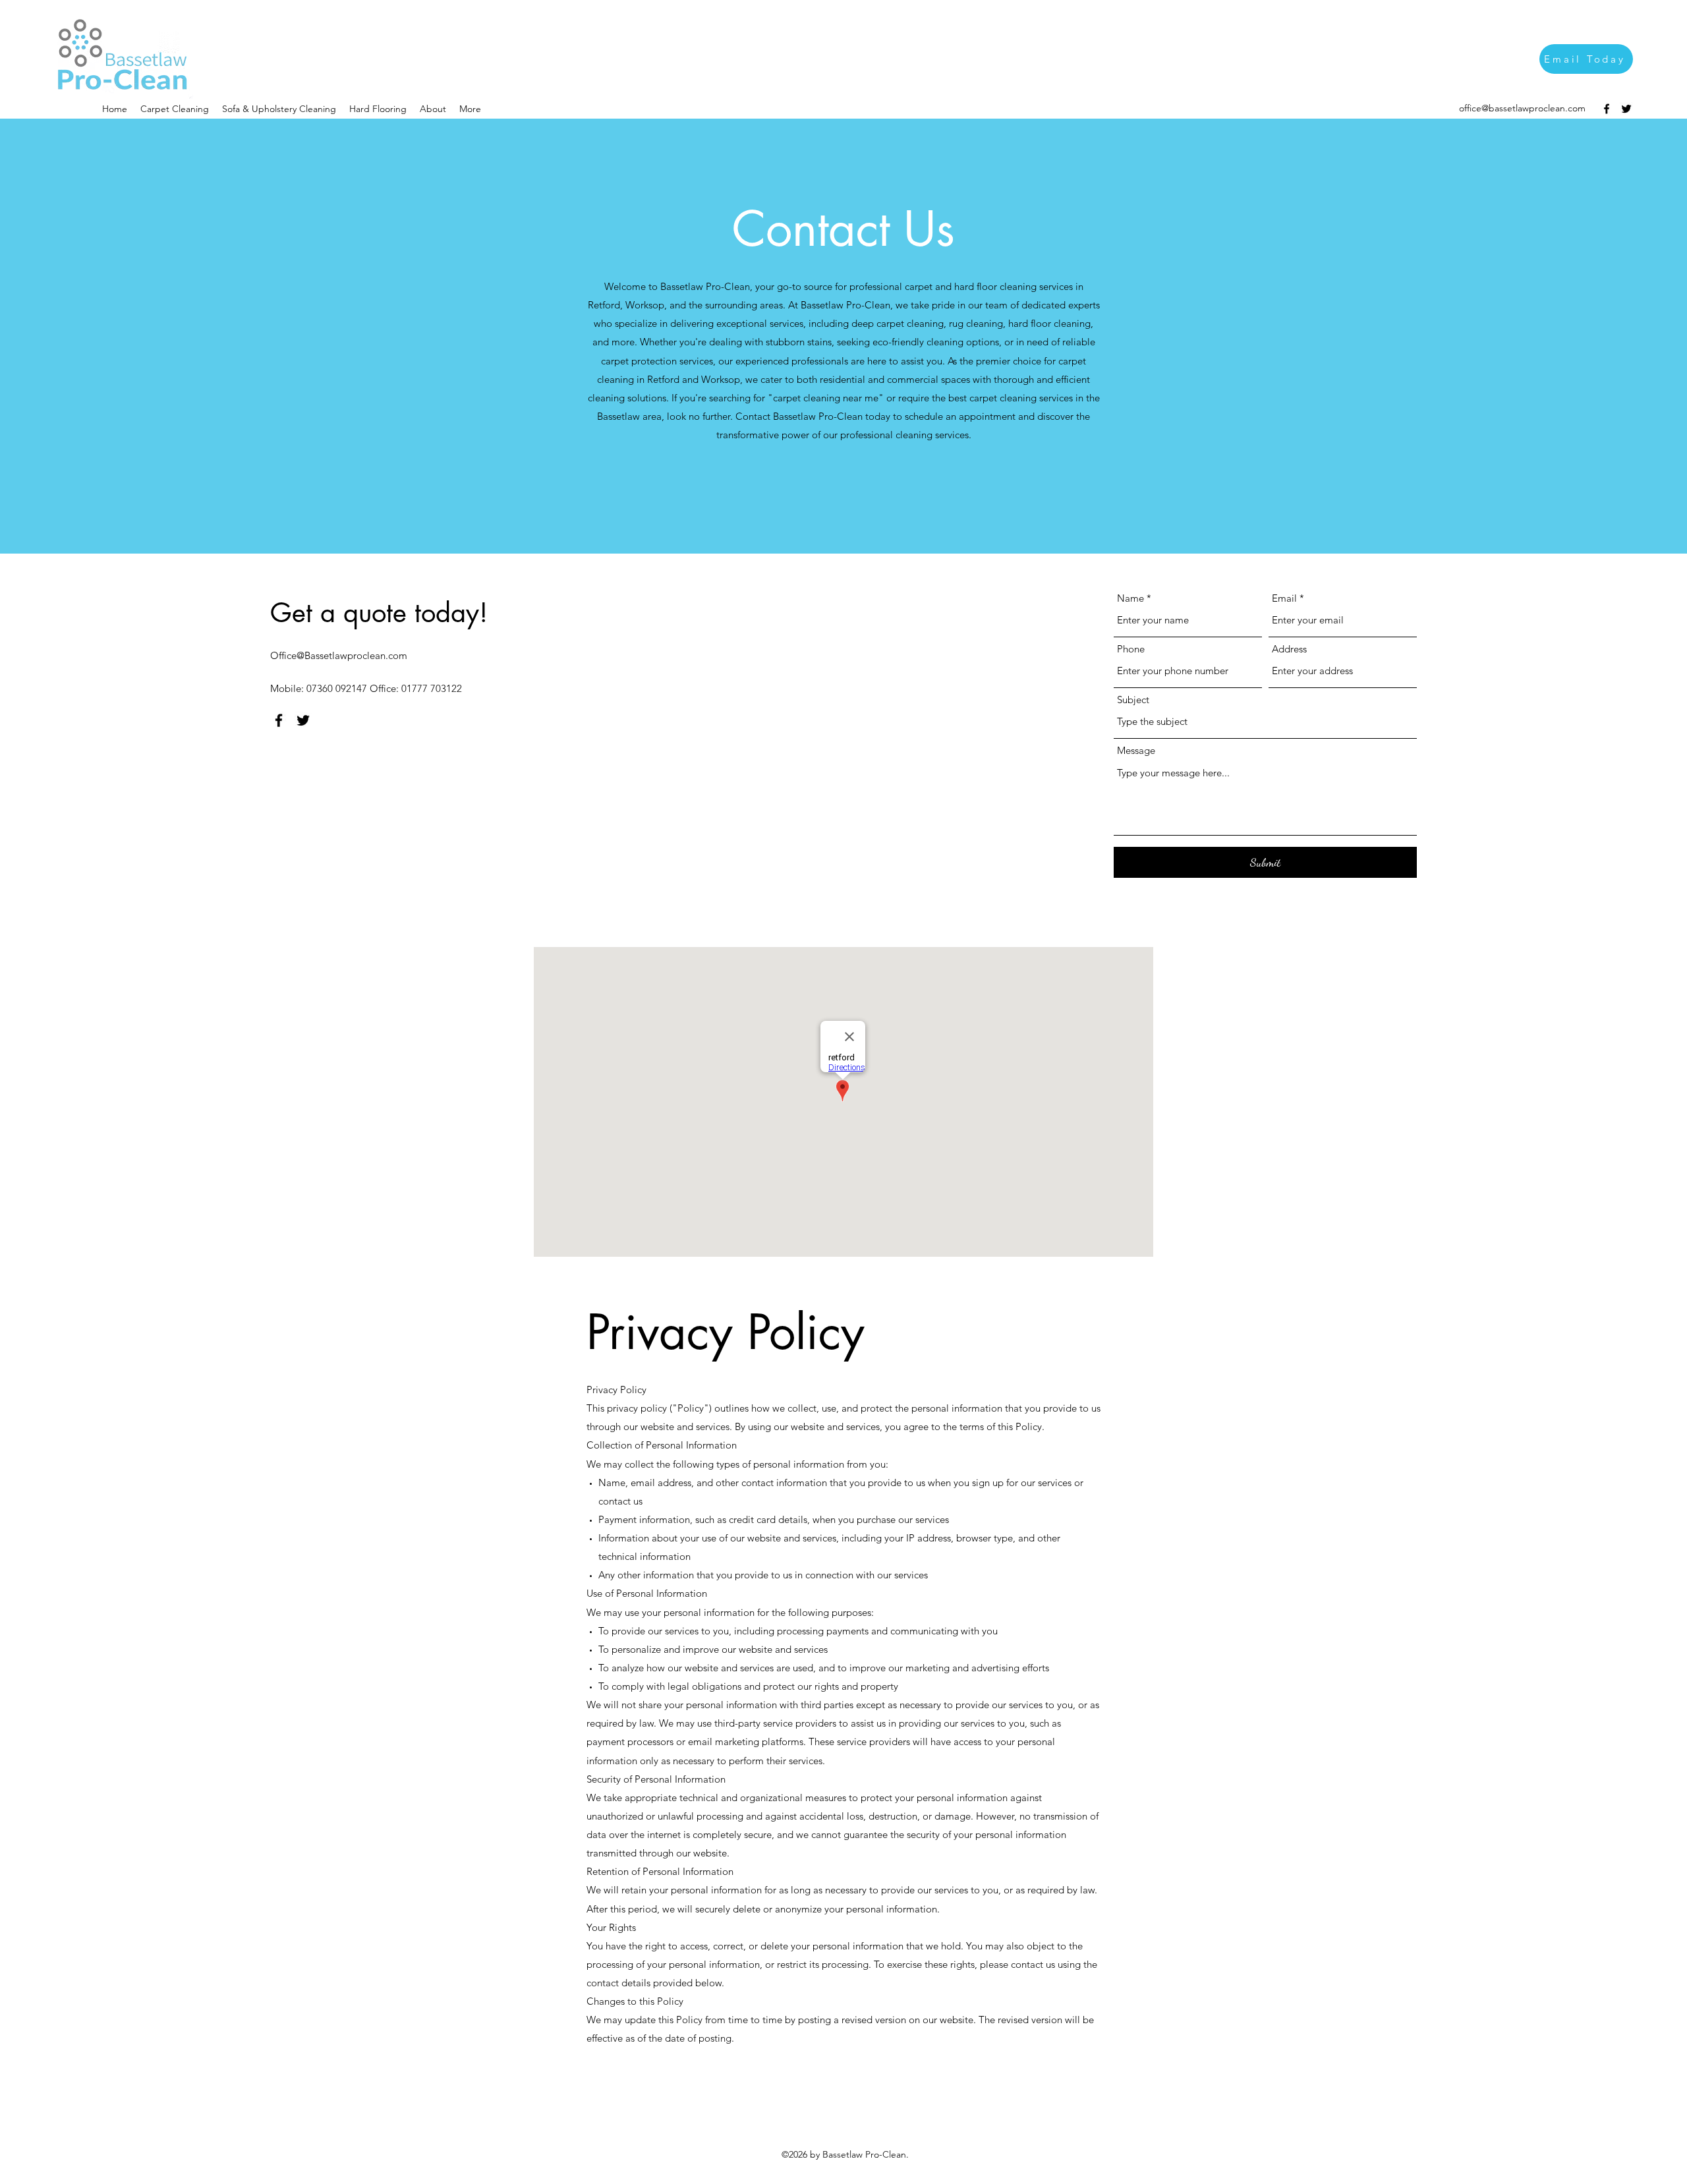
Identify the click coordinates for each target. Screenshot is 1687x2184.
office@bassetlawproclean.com (1522, 108)
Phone (1131, 649)
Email (1284, 598)
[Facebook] (1607, 109)
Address (1289, 649)
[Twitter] (1626, 109)
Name (1130, 598)
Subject (1133, 700)
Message (1136, 750)
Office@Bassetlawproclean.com (339, 655)
